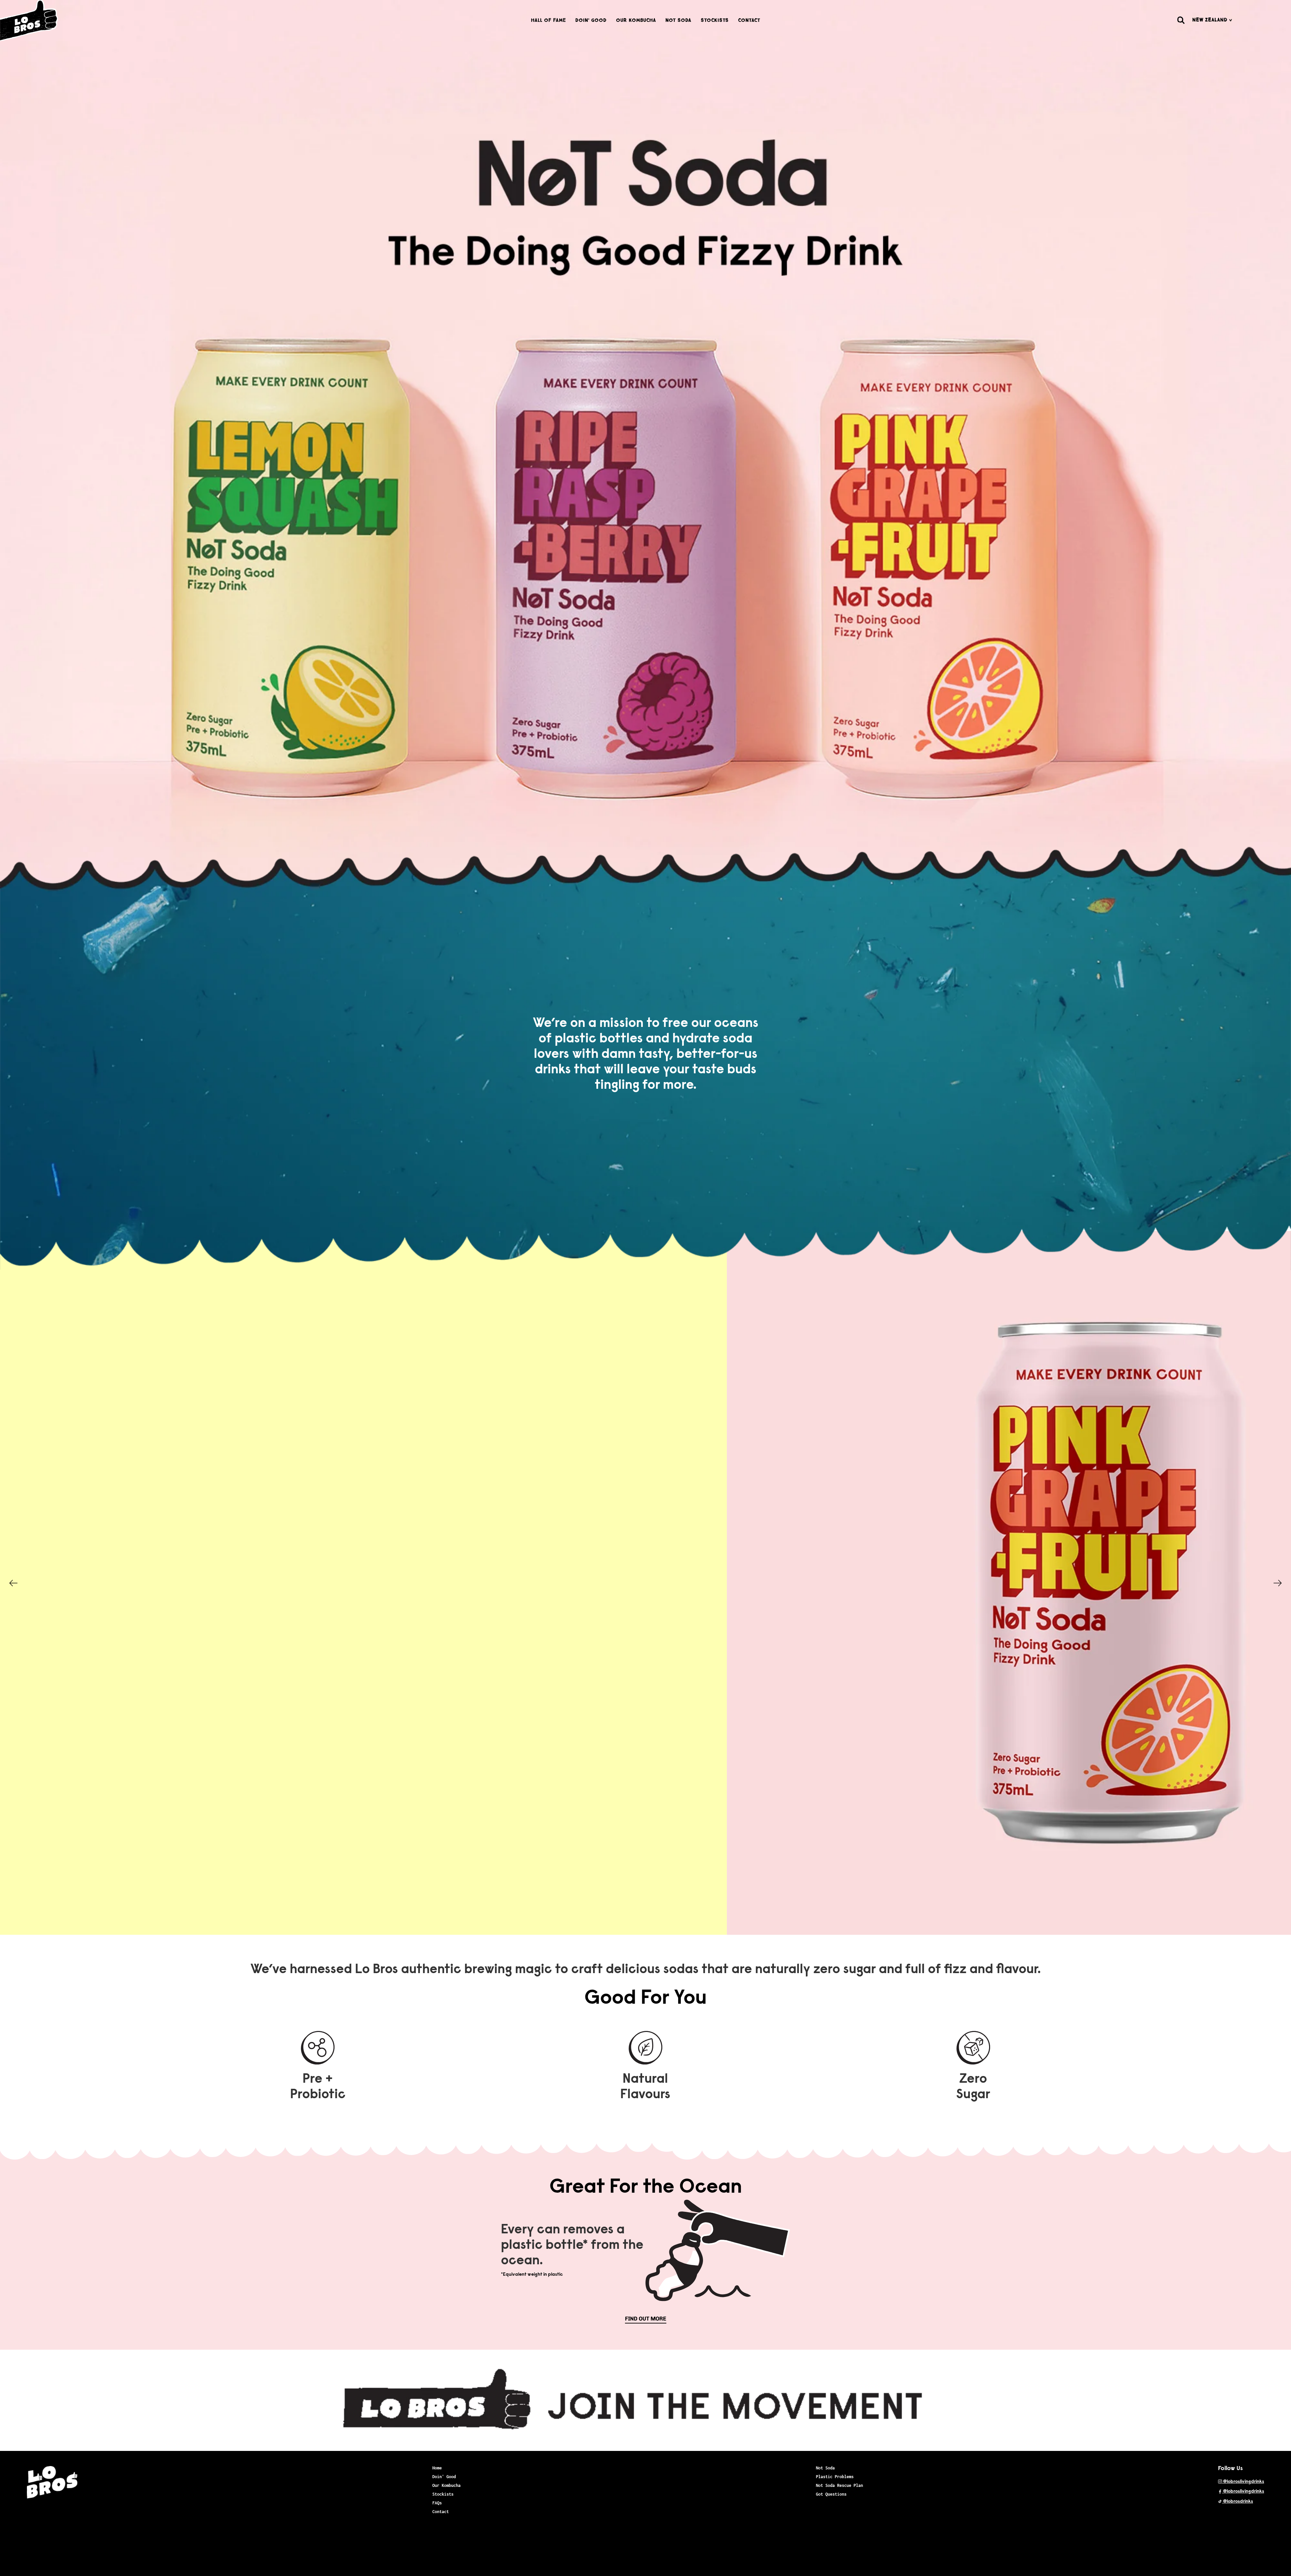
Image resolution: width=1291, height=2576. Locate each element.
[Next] (1278, 1583)
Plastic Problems (835, 2477)
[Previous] (13, 1583)
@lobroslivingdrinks (1243, 2482)
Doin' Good (591, 20)
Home (437, 2468)
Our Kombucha (636, 20)
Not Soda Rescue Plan (839, 2485)
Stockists (715, 20)
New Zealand (1211, 20)
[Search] (1181, 20)
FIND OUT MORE (646, 2319)
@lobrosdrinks (1238, 2502)
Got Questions (831, 2494)
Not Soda (678, 20)
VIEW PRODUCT (934, 1637)
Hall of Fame (548, 20)
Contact (749, 20)
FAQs (437, 2503)
